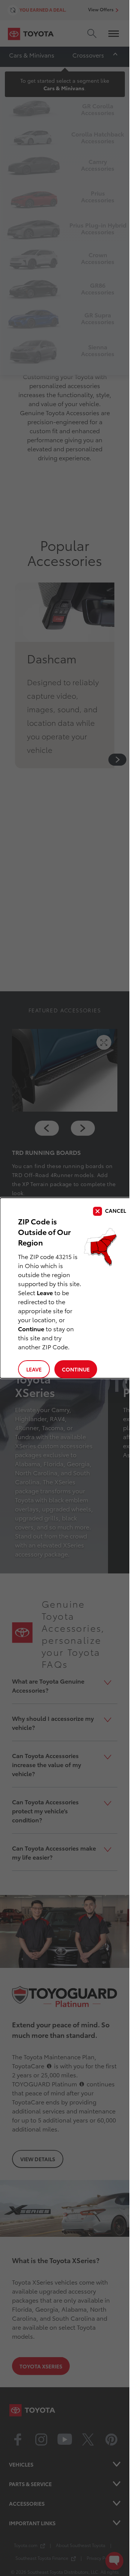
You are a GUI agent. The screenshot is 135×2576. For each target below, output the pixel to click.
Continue (76, 1369)
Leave (34, 1369)
